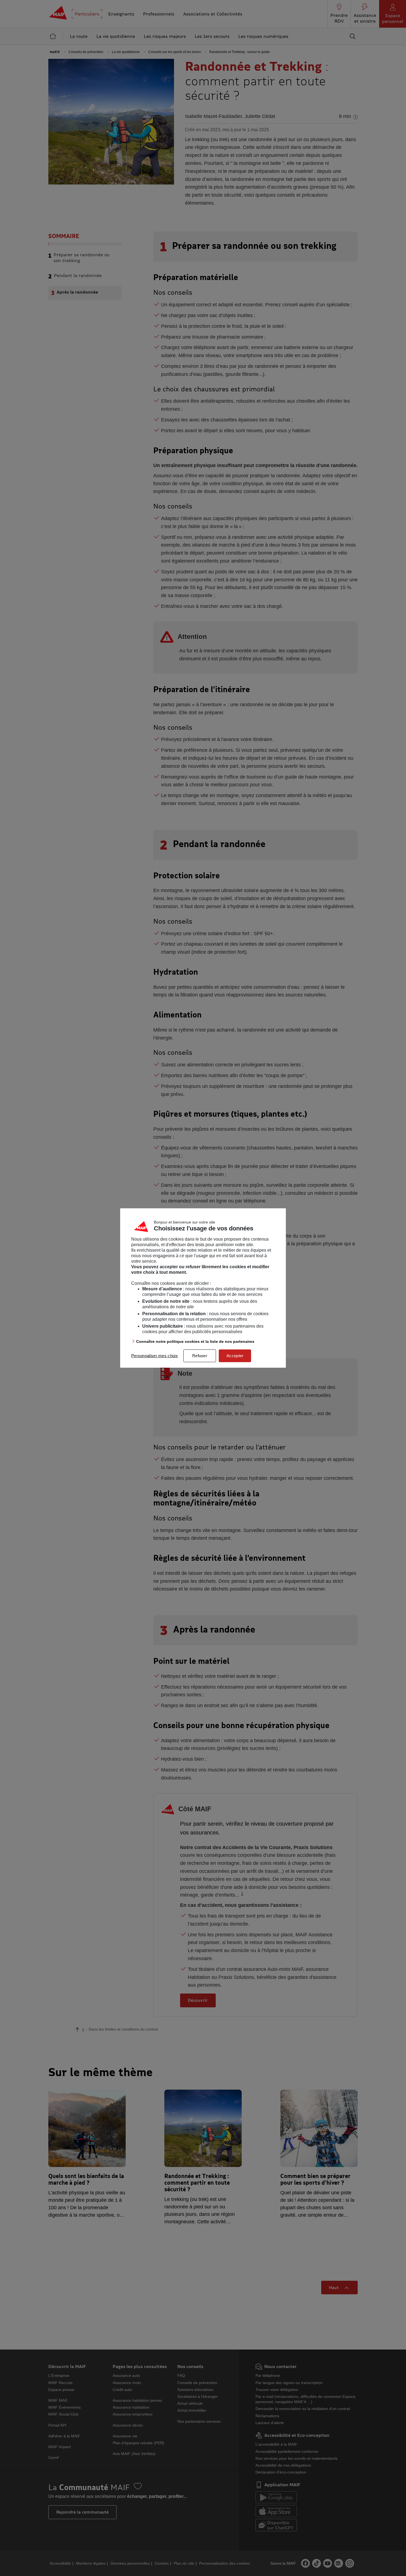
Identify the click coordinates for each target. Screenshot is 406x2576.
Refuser (200, 1356)
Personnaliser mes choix (155, 1356)
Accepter (235, 1356)
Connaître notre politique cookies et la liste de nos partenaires (195, 1341)
